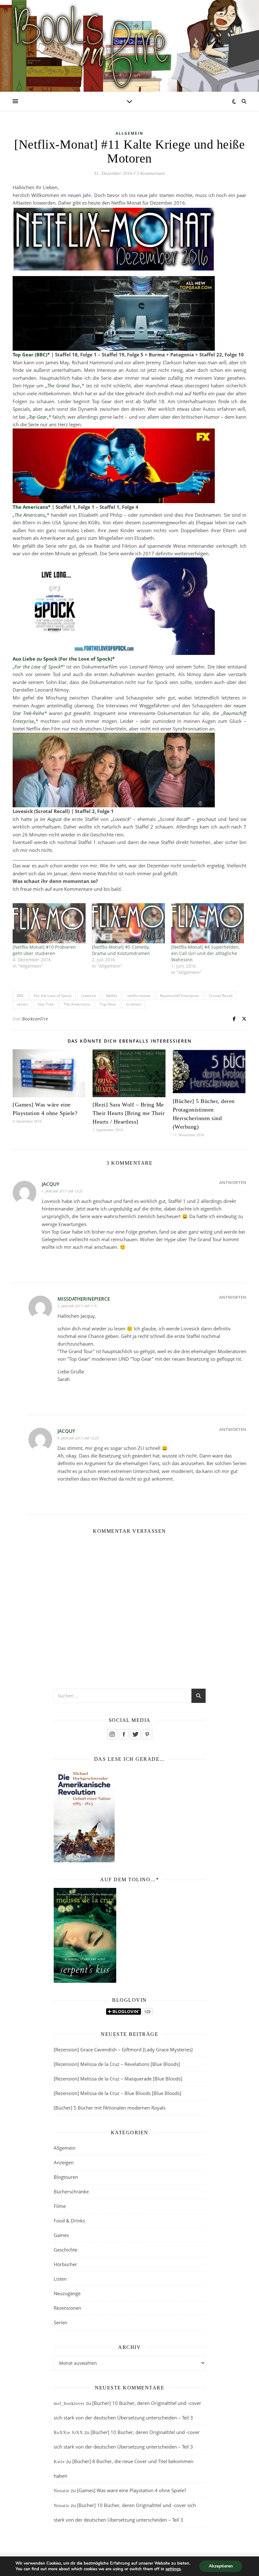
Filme (60, 2206)
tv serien (134, 1004)
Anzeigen (64, 2162)
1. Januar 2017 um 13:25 (62, 1191)
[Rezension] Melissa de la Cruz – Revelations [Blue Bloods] (117, 2064)
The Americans (77, 1004)
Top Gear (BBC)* (31, 354)
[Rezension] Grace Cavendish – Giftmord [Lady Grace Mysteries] (123, 2049)
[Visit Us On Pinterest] (147, 1734)
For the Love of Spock (53, 996)
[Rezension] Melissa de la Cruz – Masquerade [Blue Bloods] (118, 2079)
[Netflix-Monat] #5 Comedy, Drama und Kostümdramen (121, 950)
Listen (60, 2279)
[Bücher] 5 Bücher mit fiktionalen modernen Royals (110, 2108)
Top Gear (108, 1004)
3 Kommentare (151, 173)
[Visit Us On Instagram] (112, 1734)
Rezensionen (67, 2308)
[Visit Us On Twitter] (135, 1734)
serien (22, 1004)
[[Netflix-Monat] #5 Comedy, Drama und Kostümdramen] (128, 923)
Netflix (111, 996)
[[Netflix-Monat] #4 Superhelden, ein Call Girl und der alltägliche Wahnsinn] (208, 923)
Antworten (233, 1182)
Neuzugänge (67, 2293)
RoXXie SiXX (68, 2433)
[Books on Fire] (129, 42)
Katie (59, 2462)
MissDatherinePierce (84, 1299)
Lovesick (89, 996)
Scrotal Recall (221, 996)
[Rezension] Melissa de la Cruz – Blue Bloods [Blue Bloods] (117, 2093)
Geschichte (66, 2250)
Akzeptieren (221, 2566)
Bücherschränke (71, 2191)
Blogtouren (66, 2177)
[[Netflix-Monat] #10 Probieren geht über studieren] (49, 923)
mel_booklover (69, 2403)
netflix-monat (139, 996)
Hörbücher (65, 2264)
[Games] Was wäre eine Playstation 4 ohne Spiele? (132, 2490)
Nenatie (62, 2491)
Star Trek (46, 1004)
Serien (60, 2322)
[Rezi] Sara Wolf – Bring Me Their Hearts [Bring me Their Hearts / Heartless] (129, 1113)
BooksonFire (35, 1019)
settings (173, 2569)
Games (61, 2235)
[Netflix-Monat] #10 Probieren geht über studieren (44, 950)
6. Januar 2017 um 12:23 (78, 1438)
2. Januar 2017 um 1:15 (77, 1306)
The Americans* (32, 507)
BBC (21, 996)
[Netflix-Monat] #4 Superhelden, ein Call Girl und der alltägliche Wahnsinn (205, 953)
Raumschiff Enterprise (180, 996)
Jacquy (51, 1184)
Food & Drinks (69, 2221)
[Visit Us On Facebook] (124, 1734)
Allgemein (129, 133)
